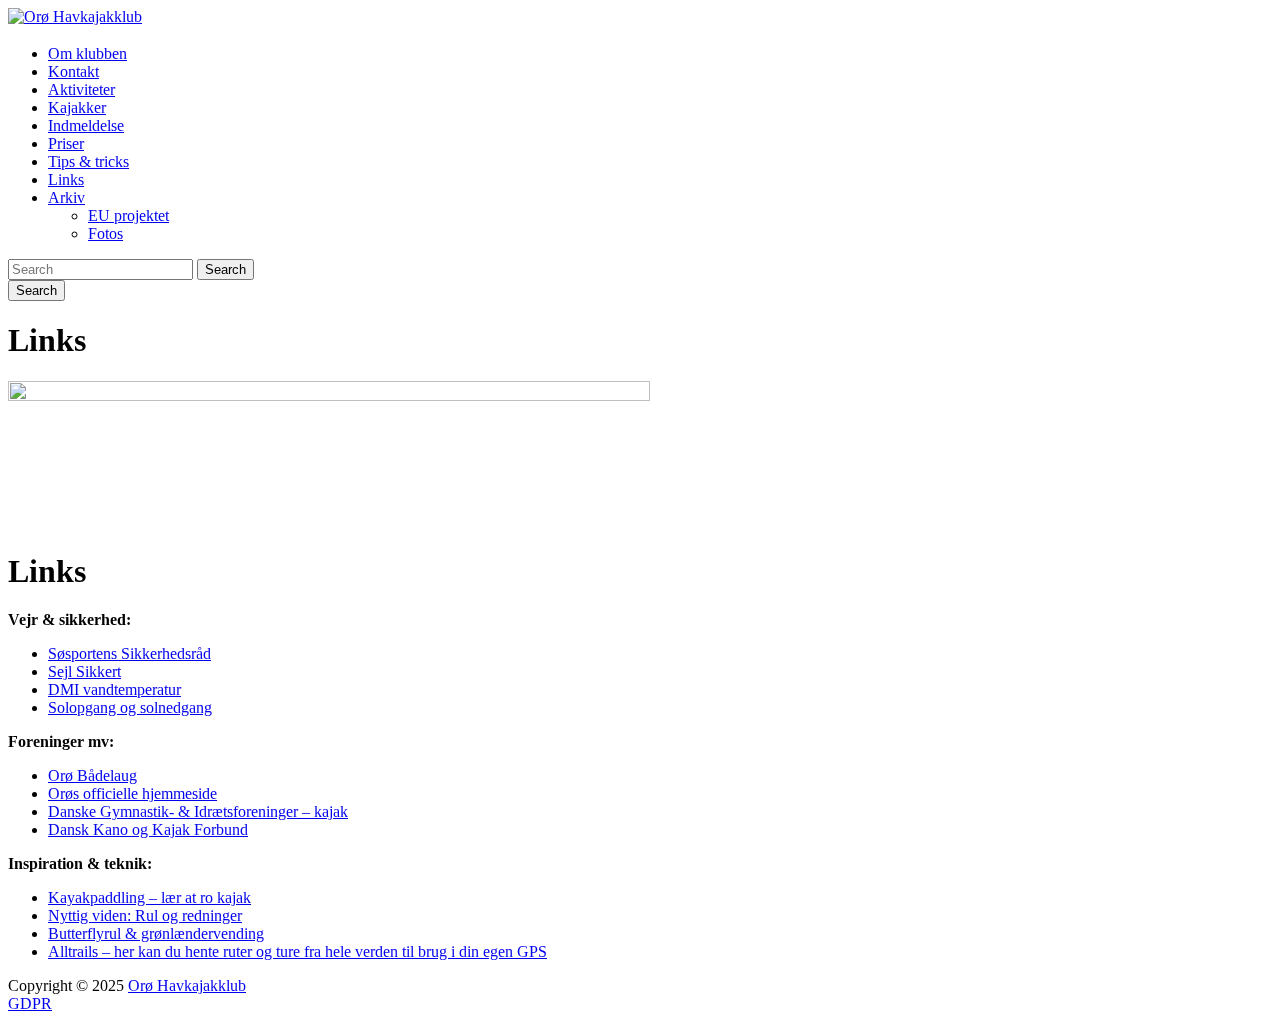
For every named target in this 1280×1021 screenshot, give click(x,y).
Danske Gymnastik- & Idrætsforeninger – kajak (198, 811)
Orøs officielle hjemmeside (132, 793)
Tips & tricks (88, 161)
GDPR (30, 1003)
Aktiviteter (81, 89)
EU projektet (128, 215)
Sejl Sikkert (84, 671)
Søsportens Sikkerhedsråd (129, 653)
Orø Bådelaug (92, 775)
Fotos (105, 233)
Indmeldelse (86, 125)
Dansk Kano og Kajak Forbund (148, 829)
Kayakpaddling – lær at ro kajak (149, 897)
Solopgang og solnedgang (130, 707)
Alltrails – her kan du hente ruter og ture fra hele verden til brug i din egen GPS (297, 951)
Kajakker (77, 107)
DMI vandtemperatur (114, 689)
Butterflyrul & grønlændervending (156, 933)
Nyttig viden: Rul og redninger (145, 915)
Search (225, 269)
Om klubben (87, 53)
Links (66, 179)
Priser (66, 143)
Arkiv (66, 197)
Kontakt (73, 71)
